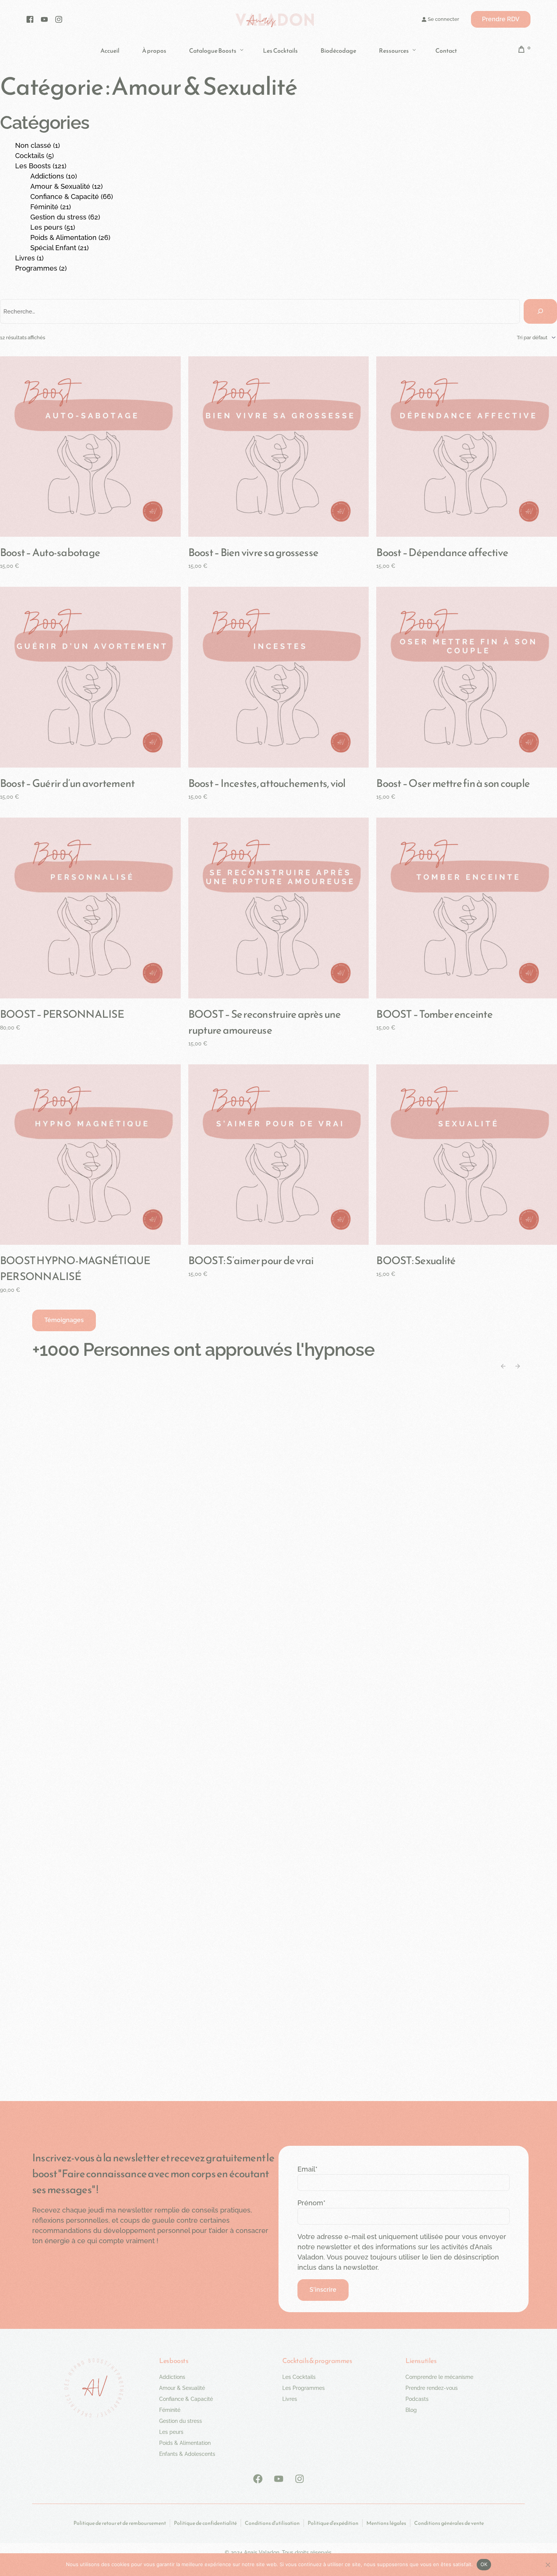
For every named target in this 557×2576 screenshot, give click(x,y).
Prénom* (311, 2203)
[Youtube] (44, 19)
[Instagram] (59, 19)
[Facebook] (30, 19)
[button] (64, 1320)
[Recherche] (540, 311)
